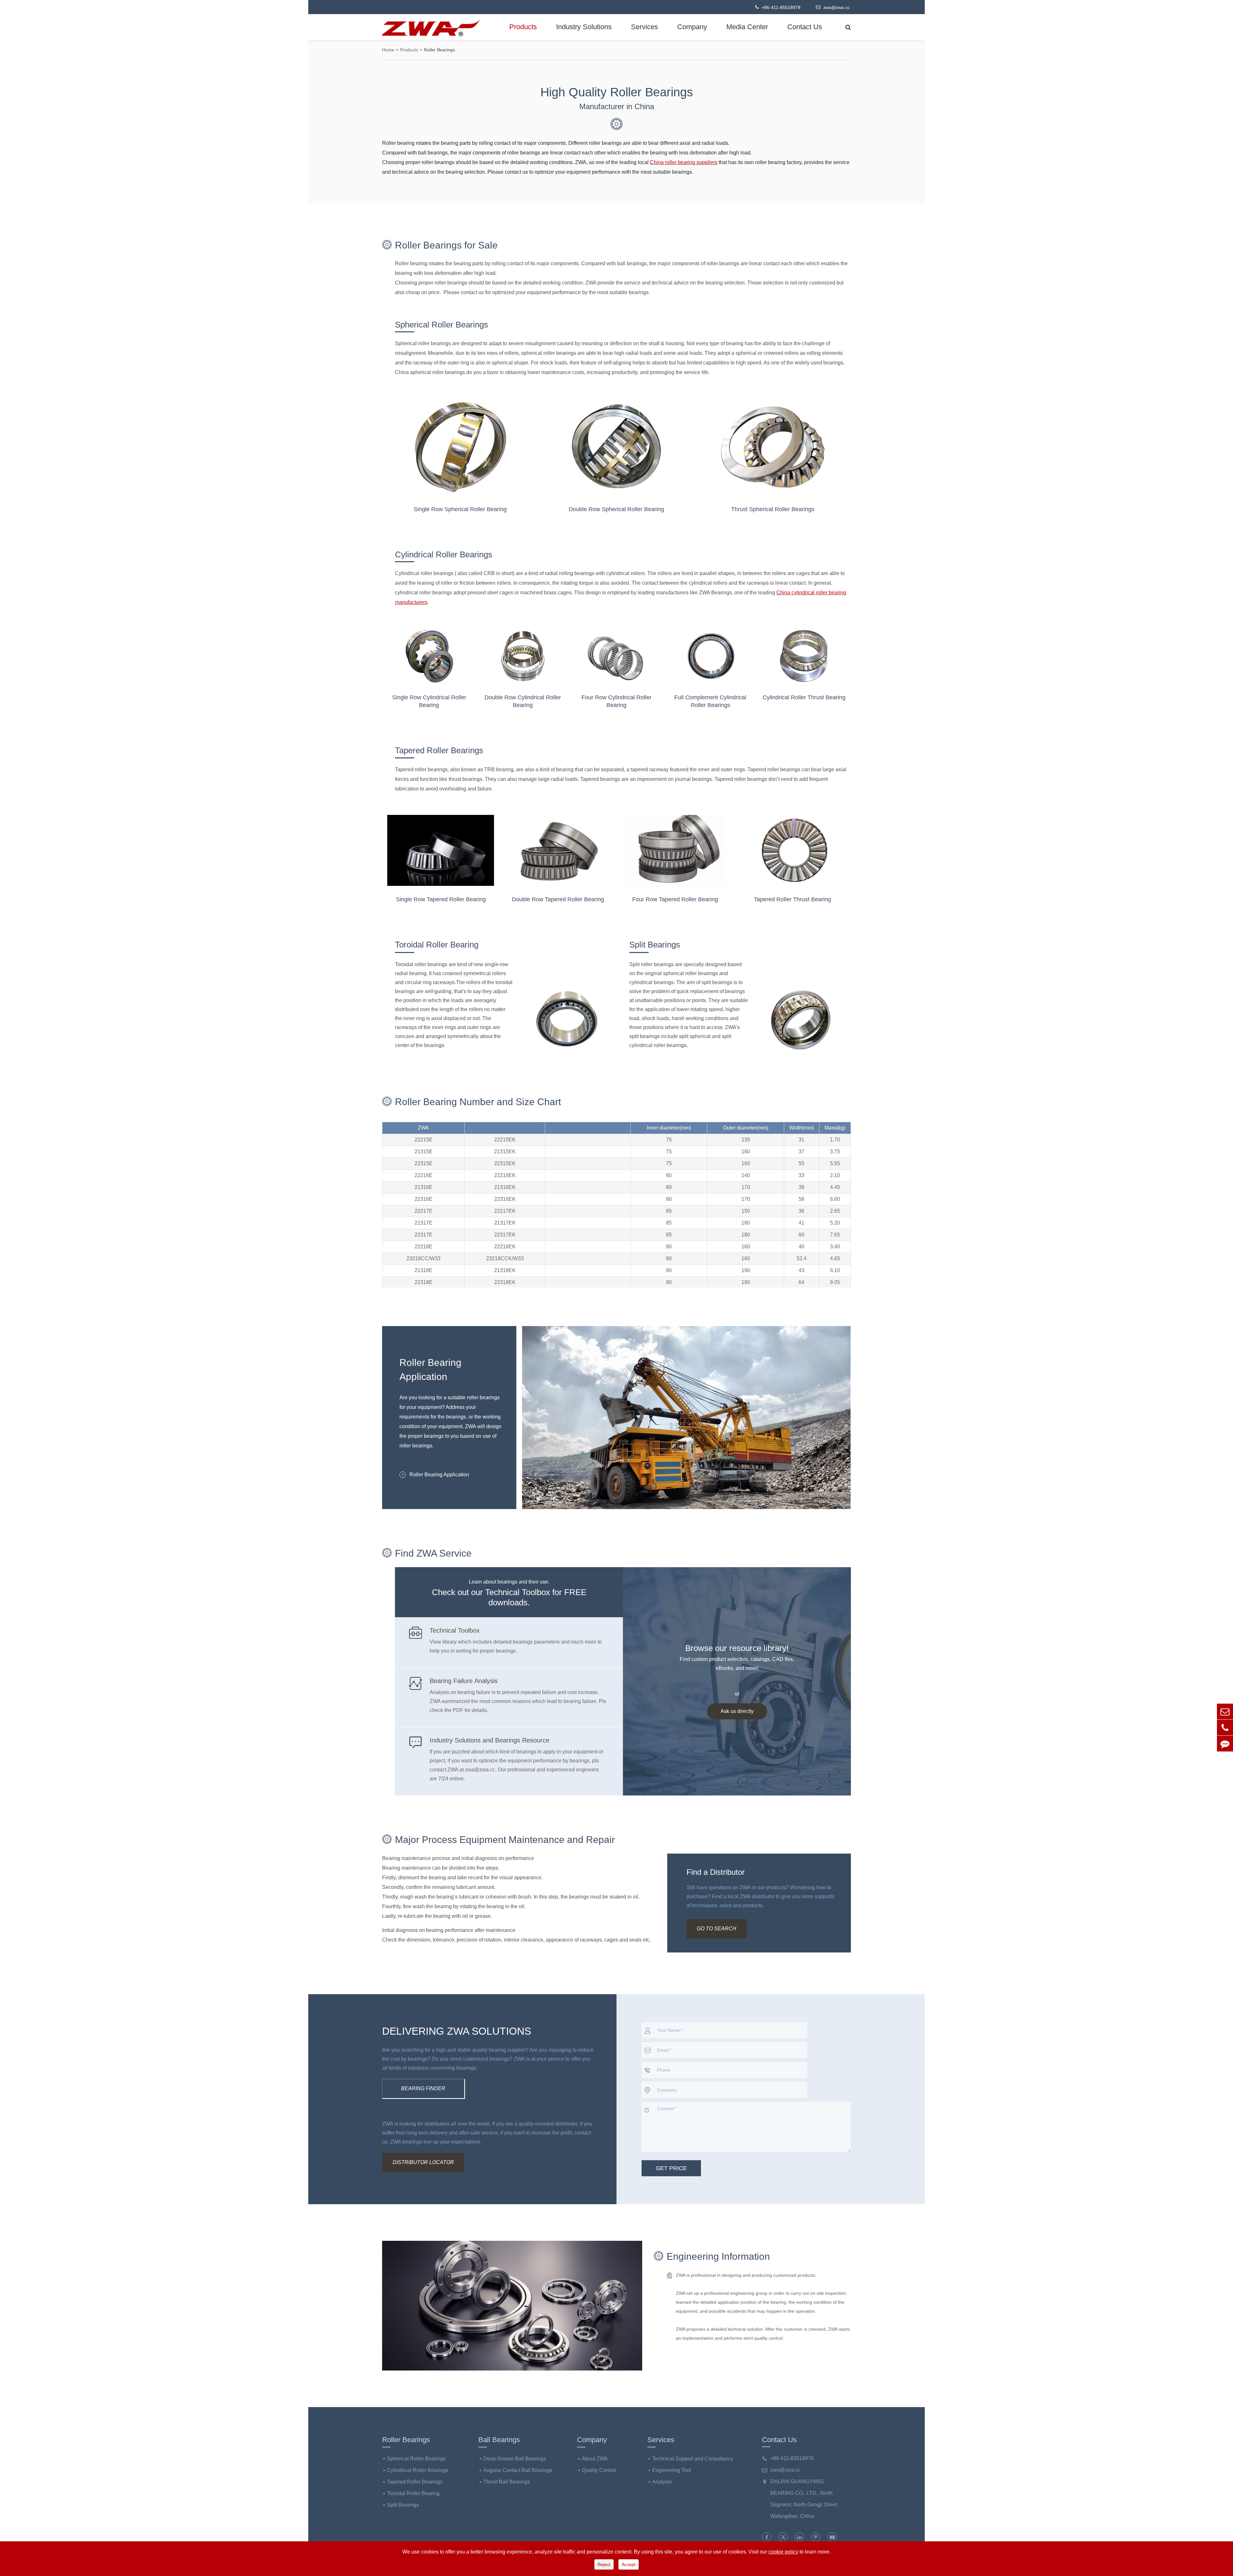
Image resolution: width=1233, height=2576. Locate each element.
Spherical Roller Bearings (442, 325)
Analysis (662, 2482)
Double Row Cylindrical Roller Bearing (523, 701)
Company (692, 27)
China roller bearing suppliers (684, 162)
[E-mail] (1225, 1712)
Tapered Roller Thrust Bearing (792, 899)
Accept (629, 2564)
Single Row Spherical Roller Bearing (460, 509)
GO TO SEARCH (717, 1929)
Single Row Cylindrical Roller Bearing (429, 701)
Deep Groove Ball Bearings (515, 2459)
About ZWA (595, 2459)
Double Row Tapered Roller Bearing (558, 899)
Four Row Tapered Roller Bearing (675, 899)
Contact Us (805, 27)
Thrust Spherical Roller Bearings (773, 509)
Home (388, 50)
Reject (604, 2564)
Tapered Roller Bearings (439, 750)
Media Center (747, 27)
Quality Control (599, 2470)
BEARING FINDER (423, 2088)
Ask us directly (737, 1711)
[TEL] (1225, 1728)
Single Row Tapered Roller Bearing (441, 899)
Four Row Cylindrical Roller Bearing (616, 701)
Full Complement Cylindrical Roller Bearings (710, 701)
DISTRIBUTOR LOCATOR (423, 2162)
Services (644, 27)
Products (523, 27)
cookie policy (783, 2552)
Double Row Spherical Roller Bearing (616, 509)
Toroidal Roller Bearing (437, 945)
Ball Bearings (499, 2440)
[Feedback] (1225, 1744)
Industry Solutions (584, 27)
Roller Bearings (439, 50)
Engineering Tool (672, 2470)
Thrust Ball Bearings (507, 2482)
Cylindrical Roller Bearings (444, 554)
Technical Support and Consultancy (693, 2459)
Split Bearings (655, 945)
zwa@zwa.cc (836, 7)
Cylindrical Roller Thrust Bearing (804, 697)
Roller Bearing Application (439, 1475)
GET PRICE (671, 2168)
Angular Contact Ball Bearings (518, 2470)
